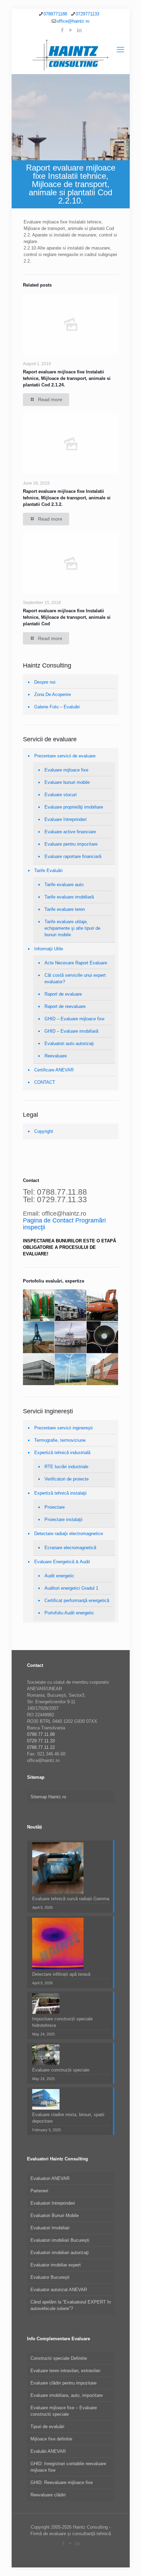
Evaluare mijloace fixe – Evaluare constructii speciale (64, 2411)
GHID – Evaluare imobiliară (71, 1031)
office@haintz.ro (73, 21)
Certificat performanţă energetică (77, 1600)
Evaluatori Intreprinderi (53, 2203)
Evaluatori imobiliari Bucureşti (60, 2240)
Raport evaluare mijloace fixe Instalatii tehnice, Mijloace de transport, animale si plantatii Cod (67, 617)
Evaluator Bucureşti (50, 2277)
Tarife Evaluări (48, 871)
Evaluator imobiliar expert (56, 2265)
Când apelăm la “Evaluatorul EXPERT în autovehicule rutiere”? (71, 2305)
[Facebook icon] (62, 30)
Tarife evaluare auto (64, 885)
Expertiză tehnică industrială (62, 1453)
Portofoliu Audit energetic (69, 1613)
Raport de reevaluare (65, 1006)
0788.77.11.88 (41, 1734)
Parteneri (39, 2191)
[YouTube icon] (71, 30)
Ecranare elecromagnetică (70, 1548)
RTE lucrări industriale (66, 1467)
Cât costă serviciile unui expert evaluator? (75, 978)
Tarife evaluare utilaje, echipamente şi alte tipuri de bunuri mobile (72, 928)
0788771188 (55, 14)
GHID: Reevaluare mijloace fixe (62, 2482)
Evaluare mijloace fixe (66, 770)
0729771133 (87, 14)
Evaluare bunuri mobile (67, 782)
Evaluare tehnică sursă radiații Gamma (71, 1899)
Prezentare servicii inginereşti (63, 1428)
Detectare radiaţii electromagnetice (69, 1534)
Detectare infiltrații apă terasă (61, 1974)
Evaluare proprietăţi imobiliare (74, 807)
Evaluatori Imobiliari (50, 2228)
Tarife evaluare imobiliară (69, 897)
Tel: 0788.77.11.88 (55, 1192)
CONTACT (45, 1082)
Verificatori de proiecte (67, 1479)
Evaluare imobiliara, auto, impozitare (67, 2395)
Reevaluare (56, 1056)
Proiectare (55, 1507)
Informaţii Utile (49, 949)
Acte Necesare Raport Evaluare (76, 963)
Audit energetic (59, 1576)
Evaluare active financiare (70, 832)
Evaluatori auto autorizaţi (69, 1043)
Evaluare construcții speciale (61, 2070)
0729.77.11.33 (41, 1741)
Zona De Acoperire (53, 694)
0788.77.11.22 (41, 1747)
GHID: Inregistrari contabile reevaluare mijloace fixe (68, 2467)
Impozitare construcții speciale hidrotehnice (62, 2022)
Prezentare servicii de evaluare (65, 756)
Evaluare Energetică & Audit (62, 1562)
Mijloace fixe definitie (51, 2439)
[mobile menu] (120, 50)
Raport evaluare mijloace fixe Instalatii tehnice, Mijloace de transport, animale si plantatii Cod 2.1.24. (67, 378)
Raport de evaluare (63, 994)
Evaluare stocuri (61, 795)
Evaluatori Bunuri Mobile (55, 2215)
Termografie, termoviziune (60, 1440)
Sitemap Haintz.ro (48, 1797)
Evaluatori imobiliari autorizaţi (60, 2253)
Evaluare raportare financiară (73, 856)
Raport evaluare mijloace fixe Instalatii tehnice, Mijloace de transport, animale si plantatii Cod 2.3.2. (67, 498)
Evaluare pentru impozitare (71, 844)
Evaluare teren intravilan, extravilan (65, 2371)
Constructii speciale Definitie (59, 2358)
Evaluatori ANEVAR (50, 2178)
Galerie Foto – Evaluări (57, 707)
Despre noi (45, 682)
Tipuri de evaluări (47, 2427)
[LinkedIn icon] (79, 30)
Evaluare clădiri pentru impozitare (63, 2383)
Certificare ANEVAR (54, 1070)
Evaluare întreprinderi (66, 819)
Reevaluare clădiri (48, 2495)
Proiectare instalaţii (63, 1519)
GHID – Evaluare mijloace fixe (74, 1019)
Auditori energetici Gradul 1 (71, 1588)
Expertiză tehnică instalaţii (60, 1493)
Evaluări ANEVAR (48, 2451)
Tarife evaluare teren (65, 909)
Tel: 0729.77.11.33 (55, 1199)
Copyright (44, 1131)
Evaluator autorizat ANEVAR (59, 2290)
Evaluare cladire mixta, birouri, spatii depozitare (68, 2118)
